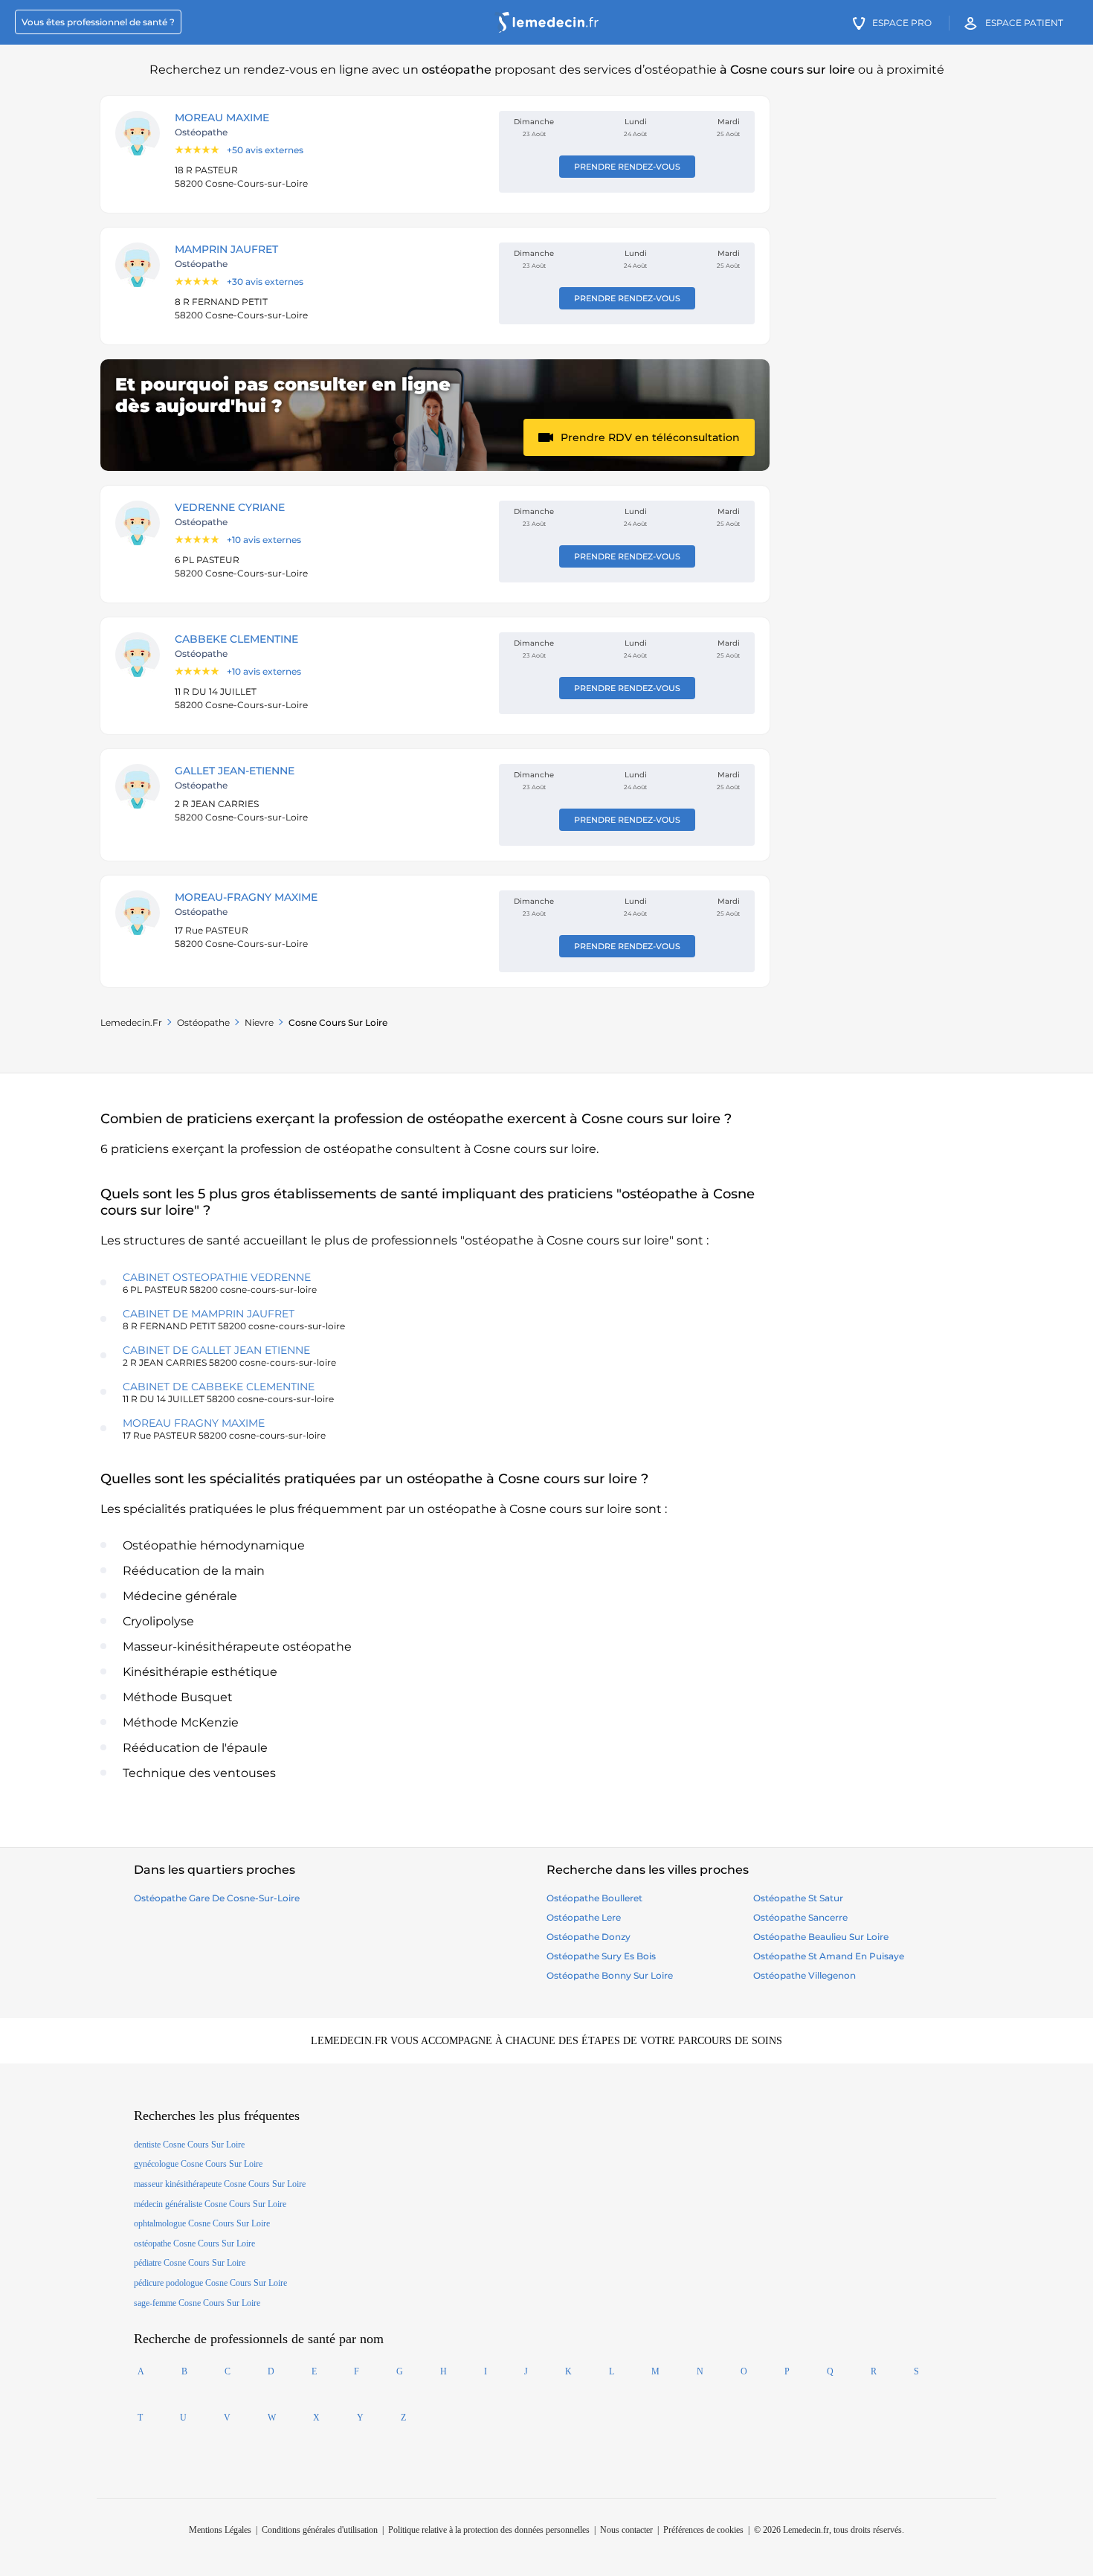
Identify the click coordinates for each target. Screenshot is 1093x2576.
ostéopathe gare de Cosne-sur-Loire (217, 1898)
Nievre (259, 1022)
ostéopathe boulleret (594, 1898)
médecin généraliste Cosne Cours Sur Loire (210, 2204)
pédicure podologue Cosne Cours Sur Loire (210, 2283)
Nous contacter (626, 2530)
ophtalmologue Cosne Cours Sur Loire (202, 2223)
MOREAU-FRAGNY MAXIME (246, 897)
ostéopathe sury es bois (601, 1956)
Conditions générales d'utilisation (320, 2530)
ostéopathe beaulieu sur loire (821, 1937)
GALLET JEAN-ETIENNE (235, 771)
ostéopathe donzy (589, 1937)
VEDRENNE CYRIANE (230, 507)
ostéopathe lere (584, 1917)
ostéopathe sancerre (800, 1917)
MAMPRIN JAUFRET (226, 249)
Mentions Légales (220, 2530)
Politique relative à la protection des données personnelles (489, 2530)
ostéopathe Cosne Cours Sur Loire (194, 2243)
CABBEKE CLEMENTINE (236, 639)
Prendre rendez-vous (627, 167)
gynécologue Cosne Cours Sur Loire (198, 2164)
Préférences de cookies (703, 2530)
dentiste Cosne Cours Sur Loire (189, 2145)
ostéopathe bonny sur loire (610, 1975)
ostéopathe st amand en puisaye (829, 1956)
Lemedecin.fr (131, 1022)
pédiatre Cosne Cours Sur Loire (190, 2263)
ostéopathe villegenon (805, 1975)
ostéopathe (203, 1022)
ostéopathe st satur (798, 1898)
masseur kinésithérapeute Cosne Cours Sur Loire (220, 2184)
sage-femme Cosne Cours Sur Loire (197, 2303)
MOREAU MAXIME (222, 118)
